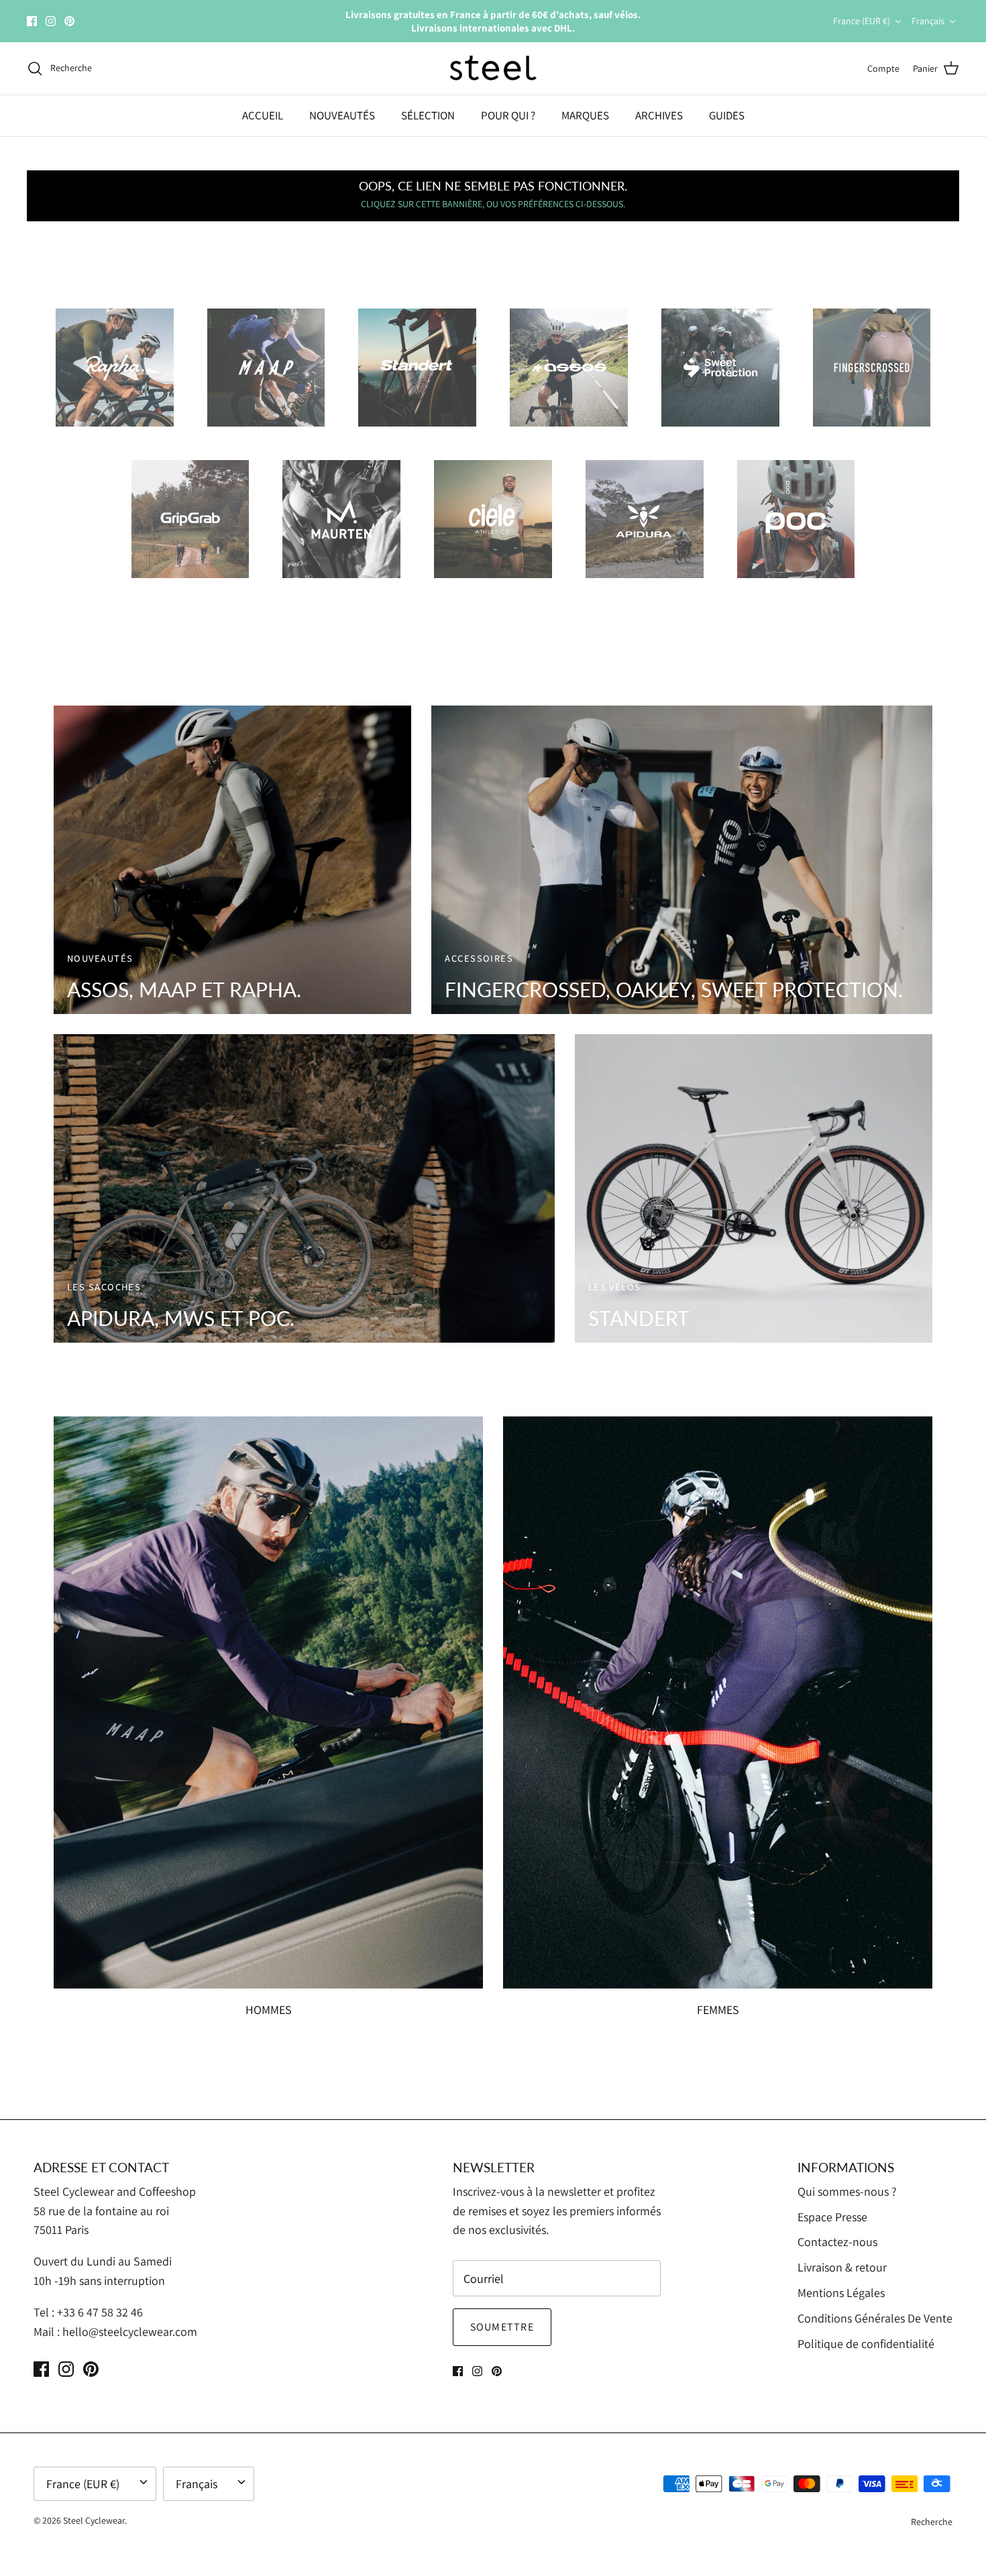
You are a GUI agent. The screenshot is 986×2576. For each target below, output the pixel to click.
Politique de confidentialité (866, 2344)
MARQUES (585, 115)
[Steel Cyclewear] (493, 68)
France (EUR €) (862, 21)
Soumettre (502, 2327)
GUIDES (727, 115)
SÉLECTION (428, 115)
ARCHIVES (659, 115)
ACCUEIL (263, 115)
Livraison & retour (842, 2267)
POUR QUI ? (508, 115)
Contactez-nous (837, 2242)
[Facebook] (32, 21)
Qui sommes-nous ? (847, 2191)
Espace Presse (832, 2217)
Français (928, 21)
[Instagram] (51, 21)
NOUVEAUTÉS (342, 115)
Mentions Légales (841, 2293)
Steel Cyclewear (94, 2520)
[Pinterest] (69, 21)
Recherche (932, 2522)
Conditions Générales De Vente (875, 2318)
